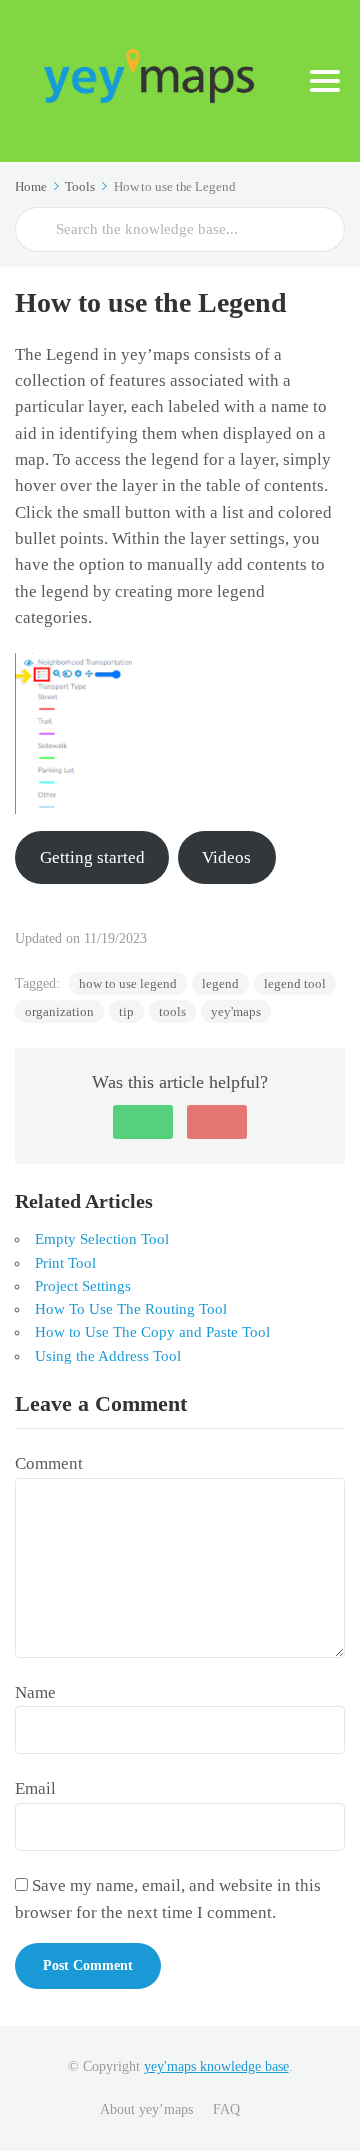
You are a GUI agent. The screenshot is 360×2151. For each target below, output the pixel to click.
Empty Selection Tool (102, 1239)
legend (220, 983)
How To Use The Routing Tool (131, 1309)
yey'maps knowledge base (216, 2066)
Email (35, 1788)
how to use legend (128, 983)
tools (172, 1011)
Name (35, 1692)
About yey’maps (146, 2109)
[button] (143, 1122)
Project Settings (83, 1286)
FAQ (226, 2109)
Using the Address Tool (108, 1356)
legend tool (295, 983)
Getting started (92, 857)
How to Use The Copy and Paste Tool (152, 1332)
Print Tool (65, 1263)
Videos (226, 857)
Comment (49, 1463)
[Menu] (325, 81)
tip (126, 1011)
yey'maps (236, 1011)
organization (59, 1011)
